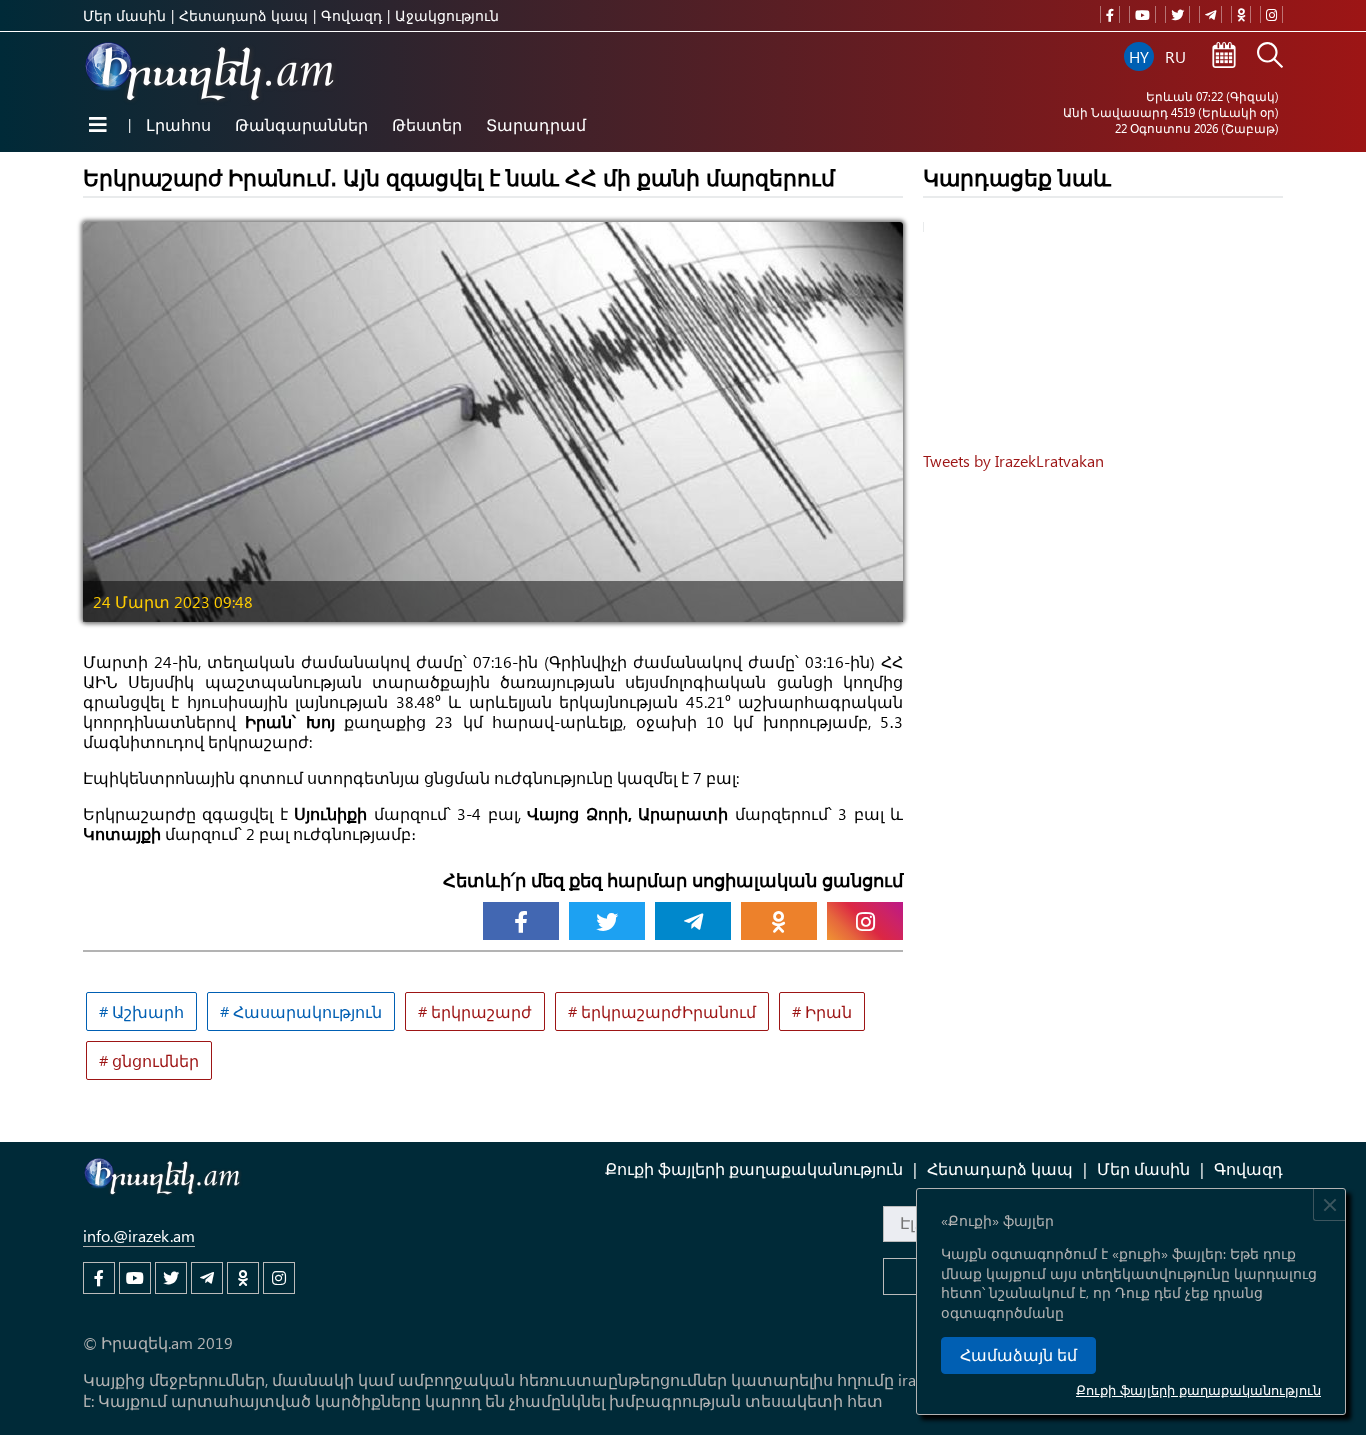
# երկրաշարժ (475, 1011)
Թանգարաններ (301, 124)
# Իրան (822, 1011)
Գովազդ (351, 15)
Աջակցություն (447, 15)
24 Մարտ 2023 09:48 (173, 601)
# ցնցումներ (149, 1060)
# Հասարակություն (301, 1011)
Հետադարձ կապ (243, 15)
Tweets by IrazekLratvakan (1013, 460)
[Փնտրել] (1270, 57)
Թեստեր (427, 124)
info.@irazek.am (139, 1235)
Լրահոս (178, 124)
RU (1175, 56)
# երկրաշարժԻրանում (662, 1011)
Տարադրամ (536, 124)
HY (1139, 56)
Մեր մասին (124, 15)
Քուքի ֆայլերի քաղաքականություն (1198, 1389)
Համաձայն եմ (1018, 1355)
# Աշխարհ (141, 1011)
